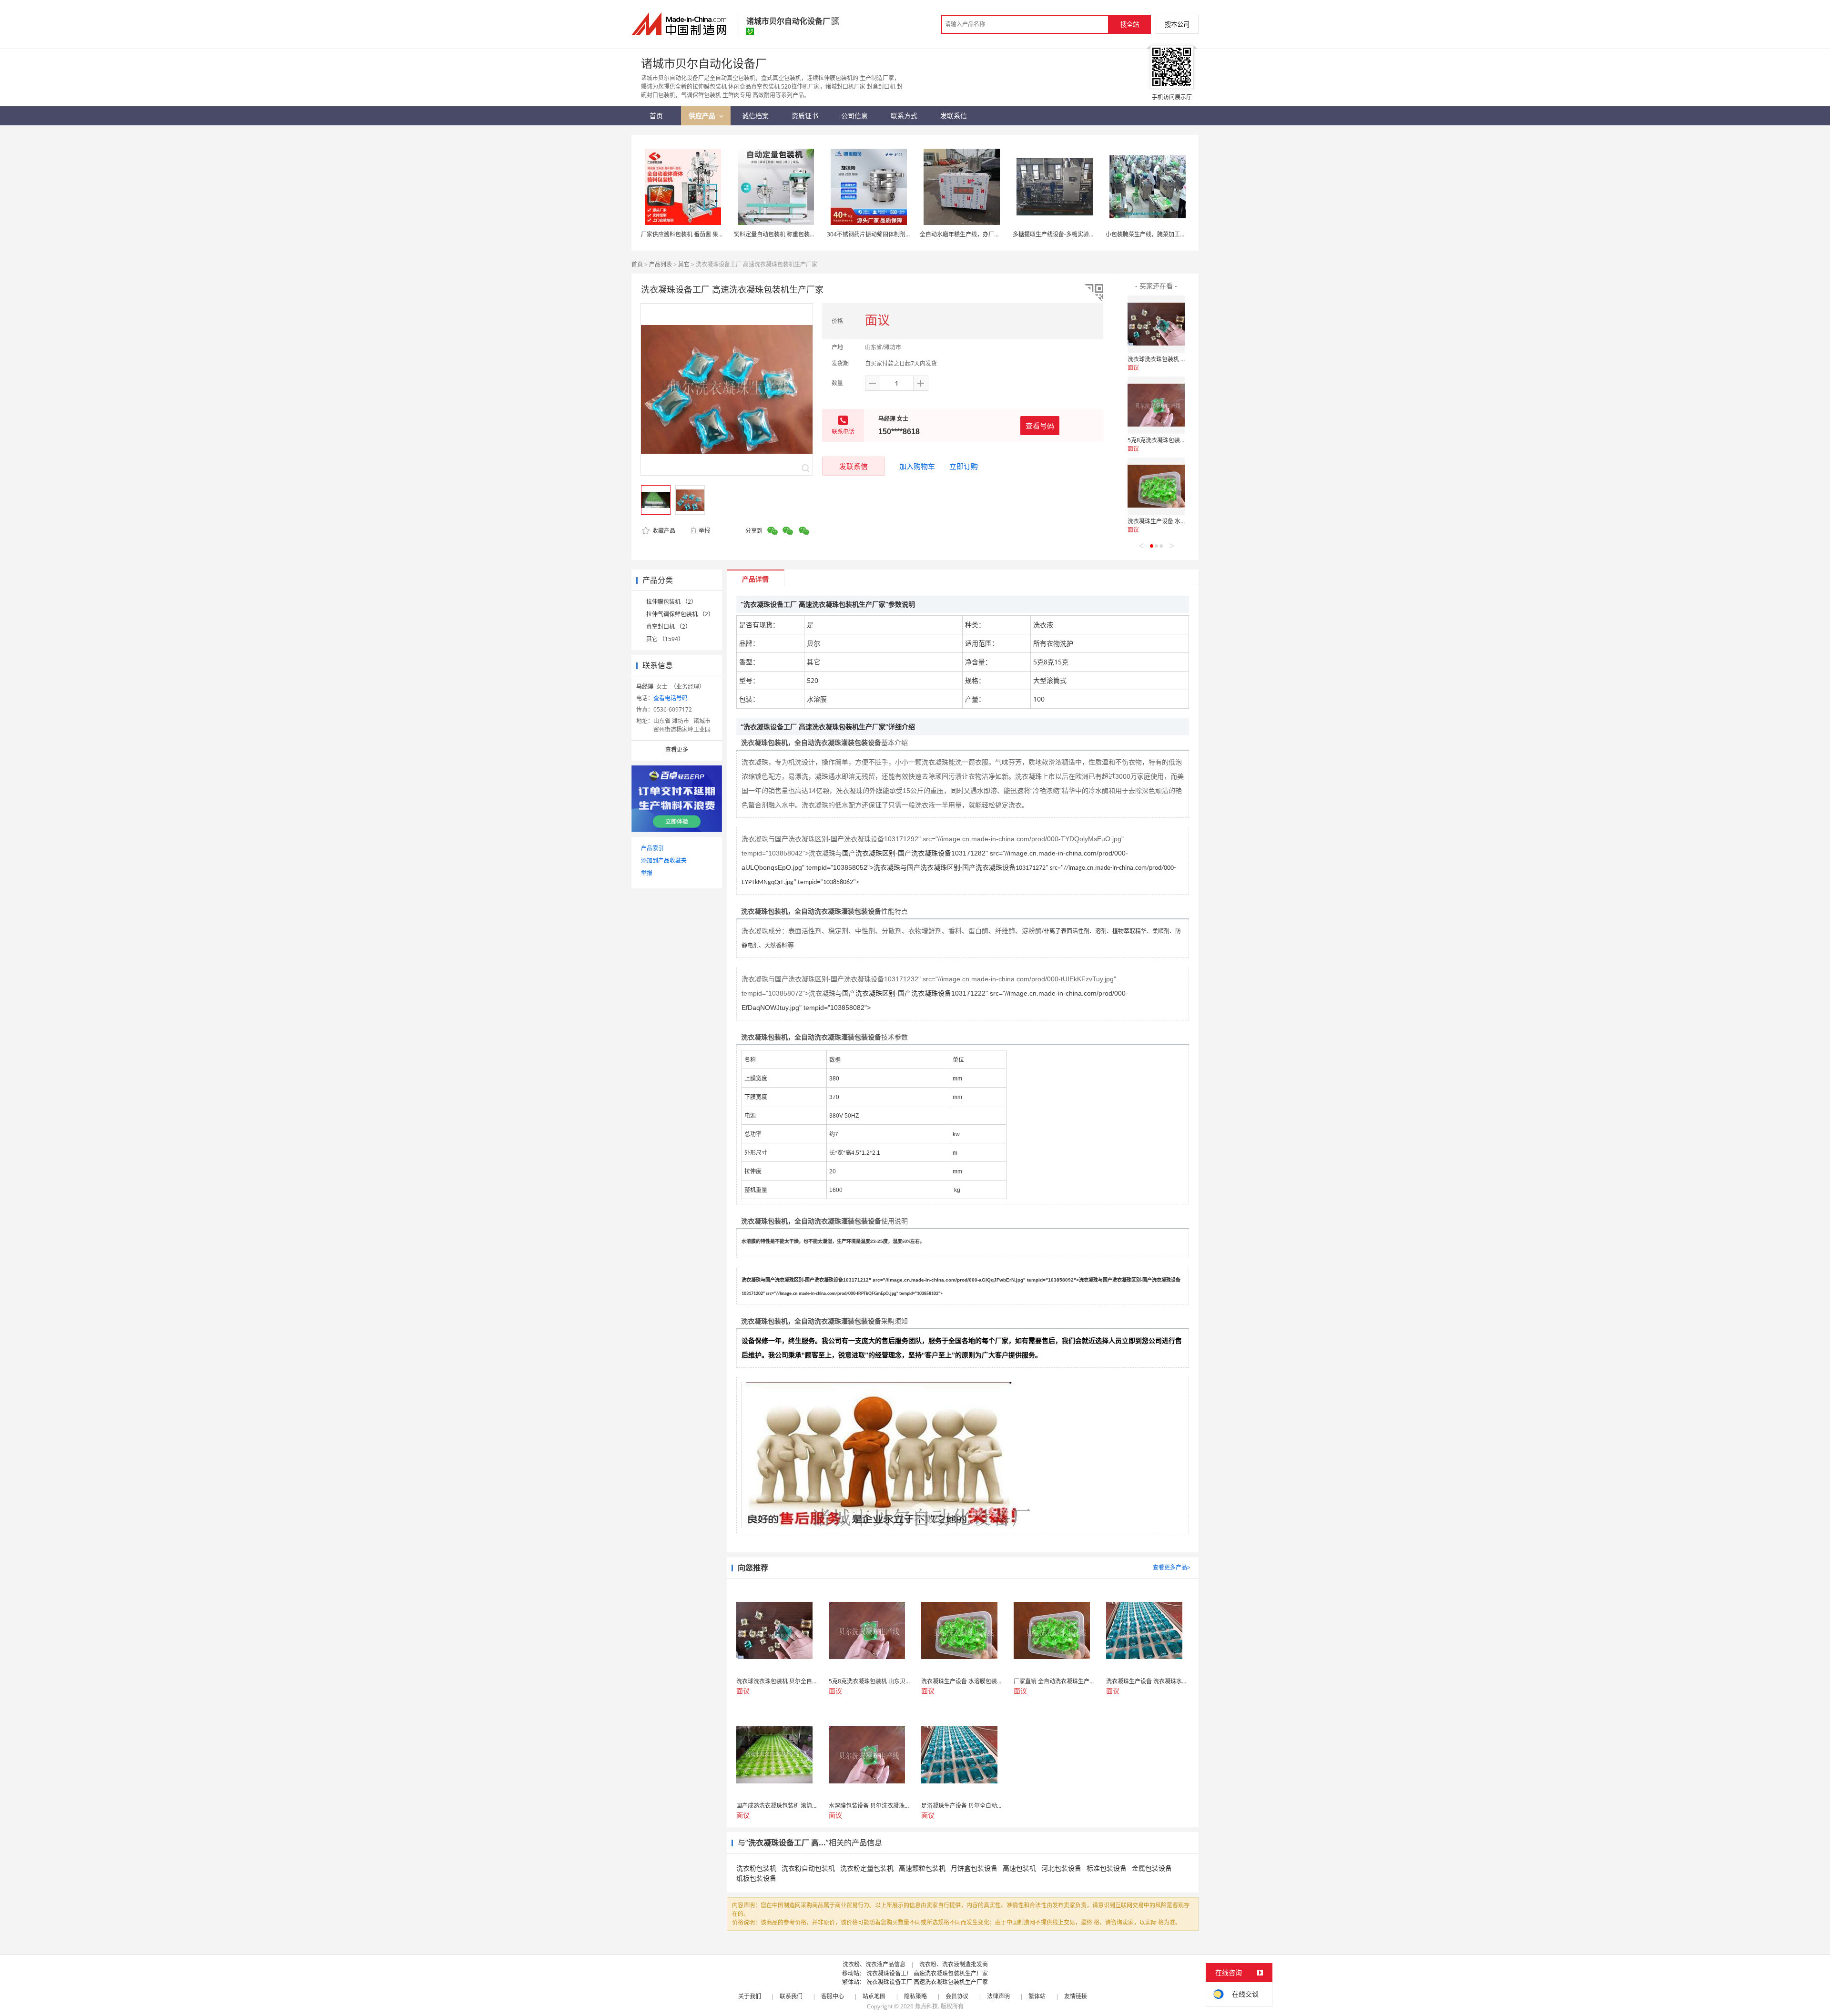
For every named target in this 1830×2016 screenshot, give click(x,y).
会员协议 (957, 1996)
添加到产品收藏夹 (664, 860)
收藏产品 (663, 531)
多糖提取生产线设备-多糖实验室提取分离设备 (1071, 234)
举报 (704, 531)
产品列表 (661, 264)
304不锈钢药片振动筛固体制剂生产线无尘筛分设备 (892, 234)
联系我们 (791, 1996)
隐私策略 (915, 1996)
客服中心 (833, 1996)
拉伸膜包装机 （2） (671, 602)
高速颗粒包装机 (922, 1868)
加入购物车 (917, 466)
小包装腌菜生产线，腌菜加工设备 (1149, 234)
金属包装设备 (1152, 1868)
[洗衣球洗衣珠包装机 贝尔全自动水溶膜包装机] (1156, 324)
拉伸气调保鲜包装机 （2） (680, 614)
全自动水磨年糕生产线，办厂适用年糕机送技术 (980, 234)
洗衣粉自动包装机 (808, 1868)
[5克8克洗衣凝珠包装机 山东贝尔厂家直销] (1156, 405)
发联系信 (854, 466)
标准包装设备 (1107, 1868)
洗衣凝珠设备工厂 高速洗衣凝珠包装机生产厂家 (927, 1973)
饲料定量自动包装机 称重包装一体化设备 (786, 234)
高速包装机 (1019, 1868)
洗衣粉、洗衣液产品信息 (874, 1964)
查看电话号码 (671, 698)
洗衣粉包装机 (756, 1868)
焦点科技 (926, 2006)
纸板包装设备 (756, 1878)
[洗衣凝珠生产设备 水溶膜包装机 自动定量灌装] (1156, 486)
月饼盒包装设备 (974, 1868)
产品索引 (652, 848)
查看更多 (677, 749)
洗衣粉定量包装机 (867, 1868)
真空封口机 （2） (669, 626)
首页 (637, 264)
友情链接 (1076, 1996)
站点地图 (874, 1996)
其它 (684, 264)
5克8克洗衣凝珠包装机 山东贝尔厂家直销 (1180, 440)
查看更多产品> (1172, 1567)
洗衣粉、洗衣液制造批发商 (954, 1964)
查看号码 (1040, 426)
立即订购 (964, 466)
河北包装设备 (1061, 1868)
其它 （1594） (665, 639)
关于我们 (750, 1996)
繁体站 (1037, 1996)
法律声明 (998, 1996)
